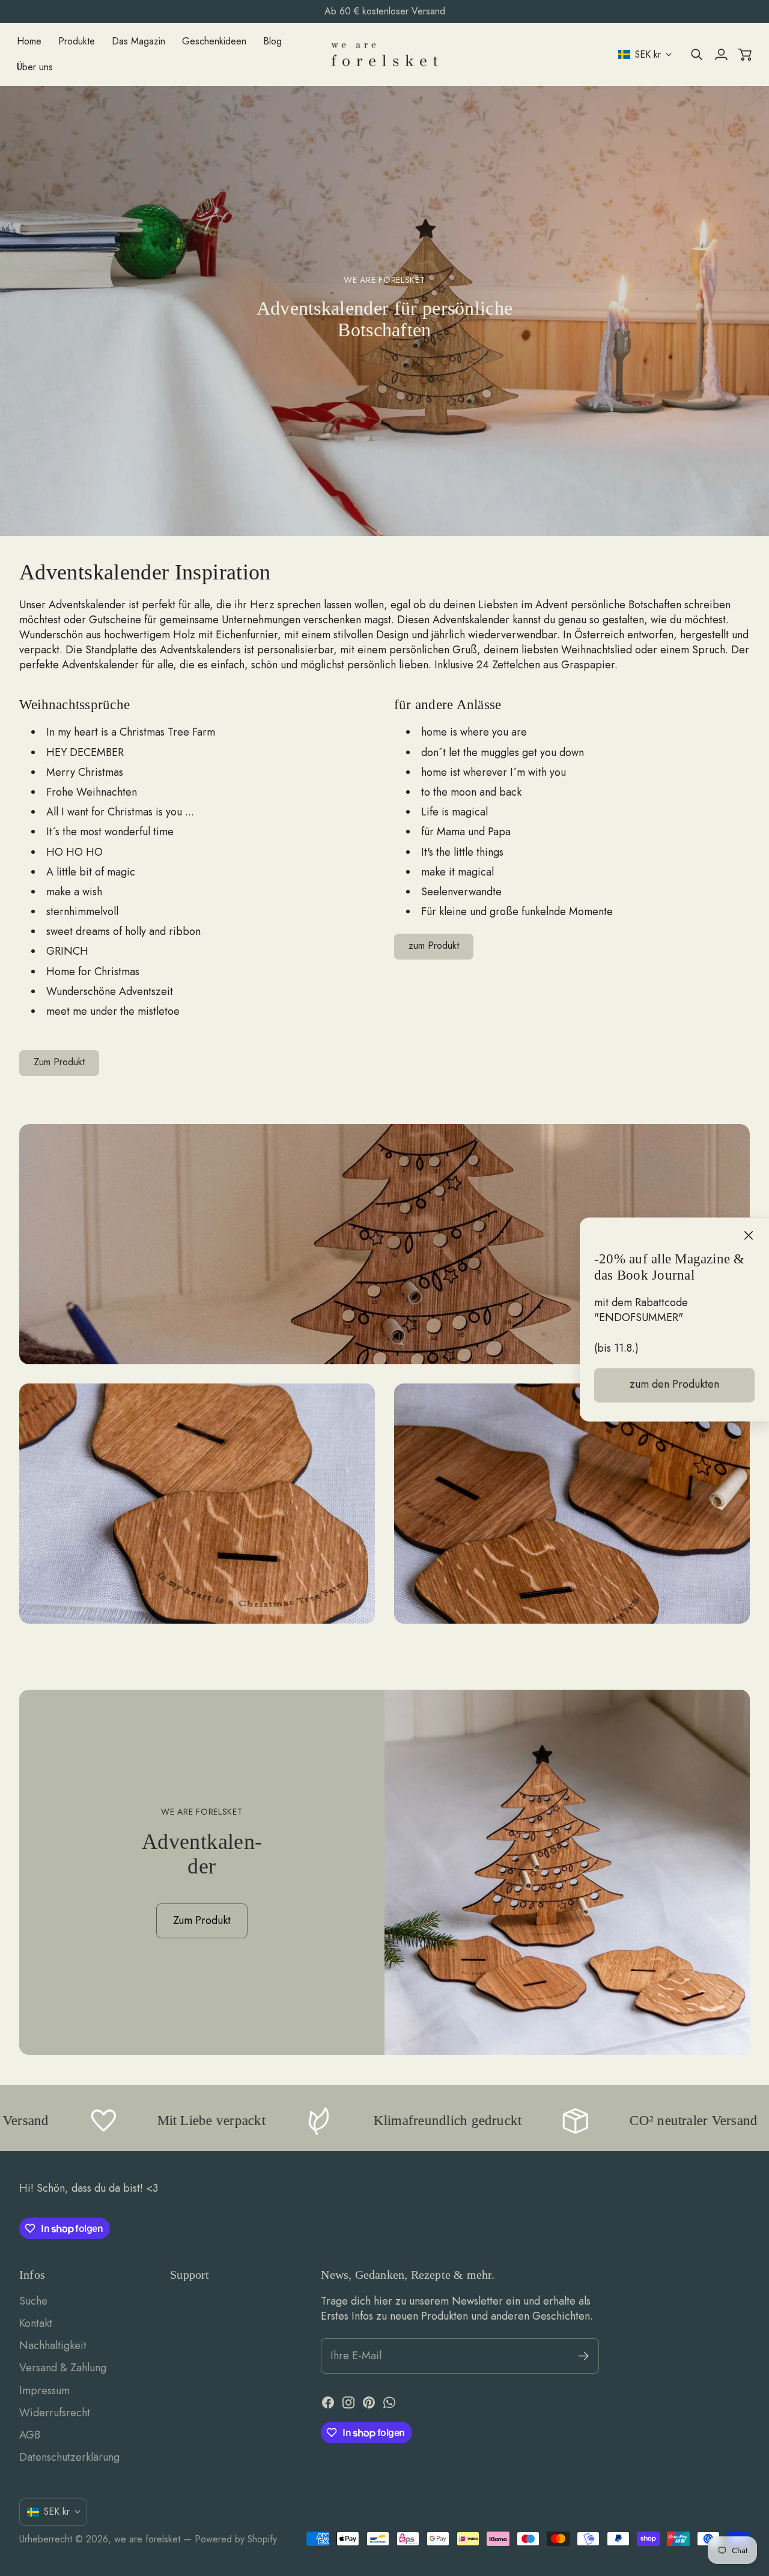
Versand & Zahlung (63, 2368)
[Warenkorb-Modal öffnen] (745, 55)
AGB (30, 2435)
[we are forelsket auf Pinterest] (369, 2402)
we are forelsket (147, 2539)
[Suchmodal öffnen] (697, 55)
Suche (33, 2301)
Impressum (44, 2390)
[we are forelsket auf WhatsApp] (389, 2402)
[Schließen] (749, 1236)
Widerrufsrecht (55, 2413)
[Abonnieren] (584, 2356)
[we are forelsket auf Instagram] (348, 2402)
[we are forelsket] (384, 55)
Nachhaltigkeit (53, 2345)
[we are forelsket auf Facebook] (328, 2402)
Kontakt (36, 2323)
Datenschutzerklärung (69, 2457)
